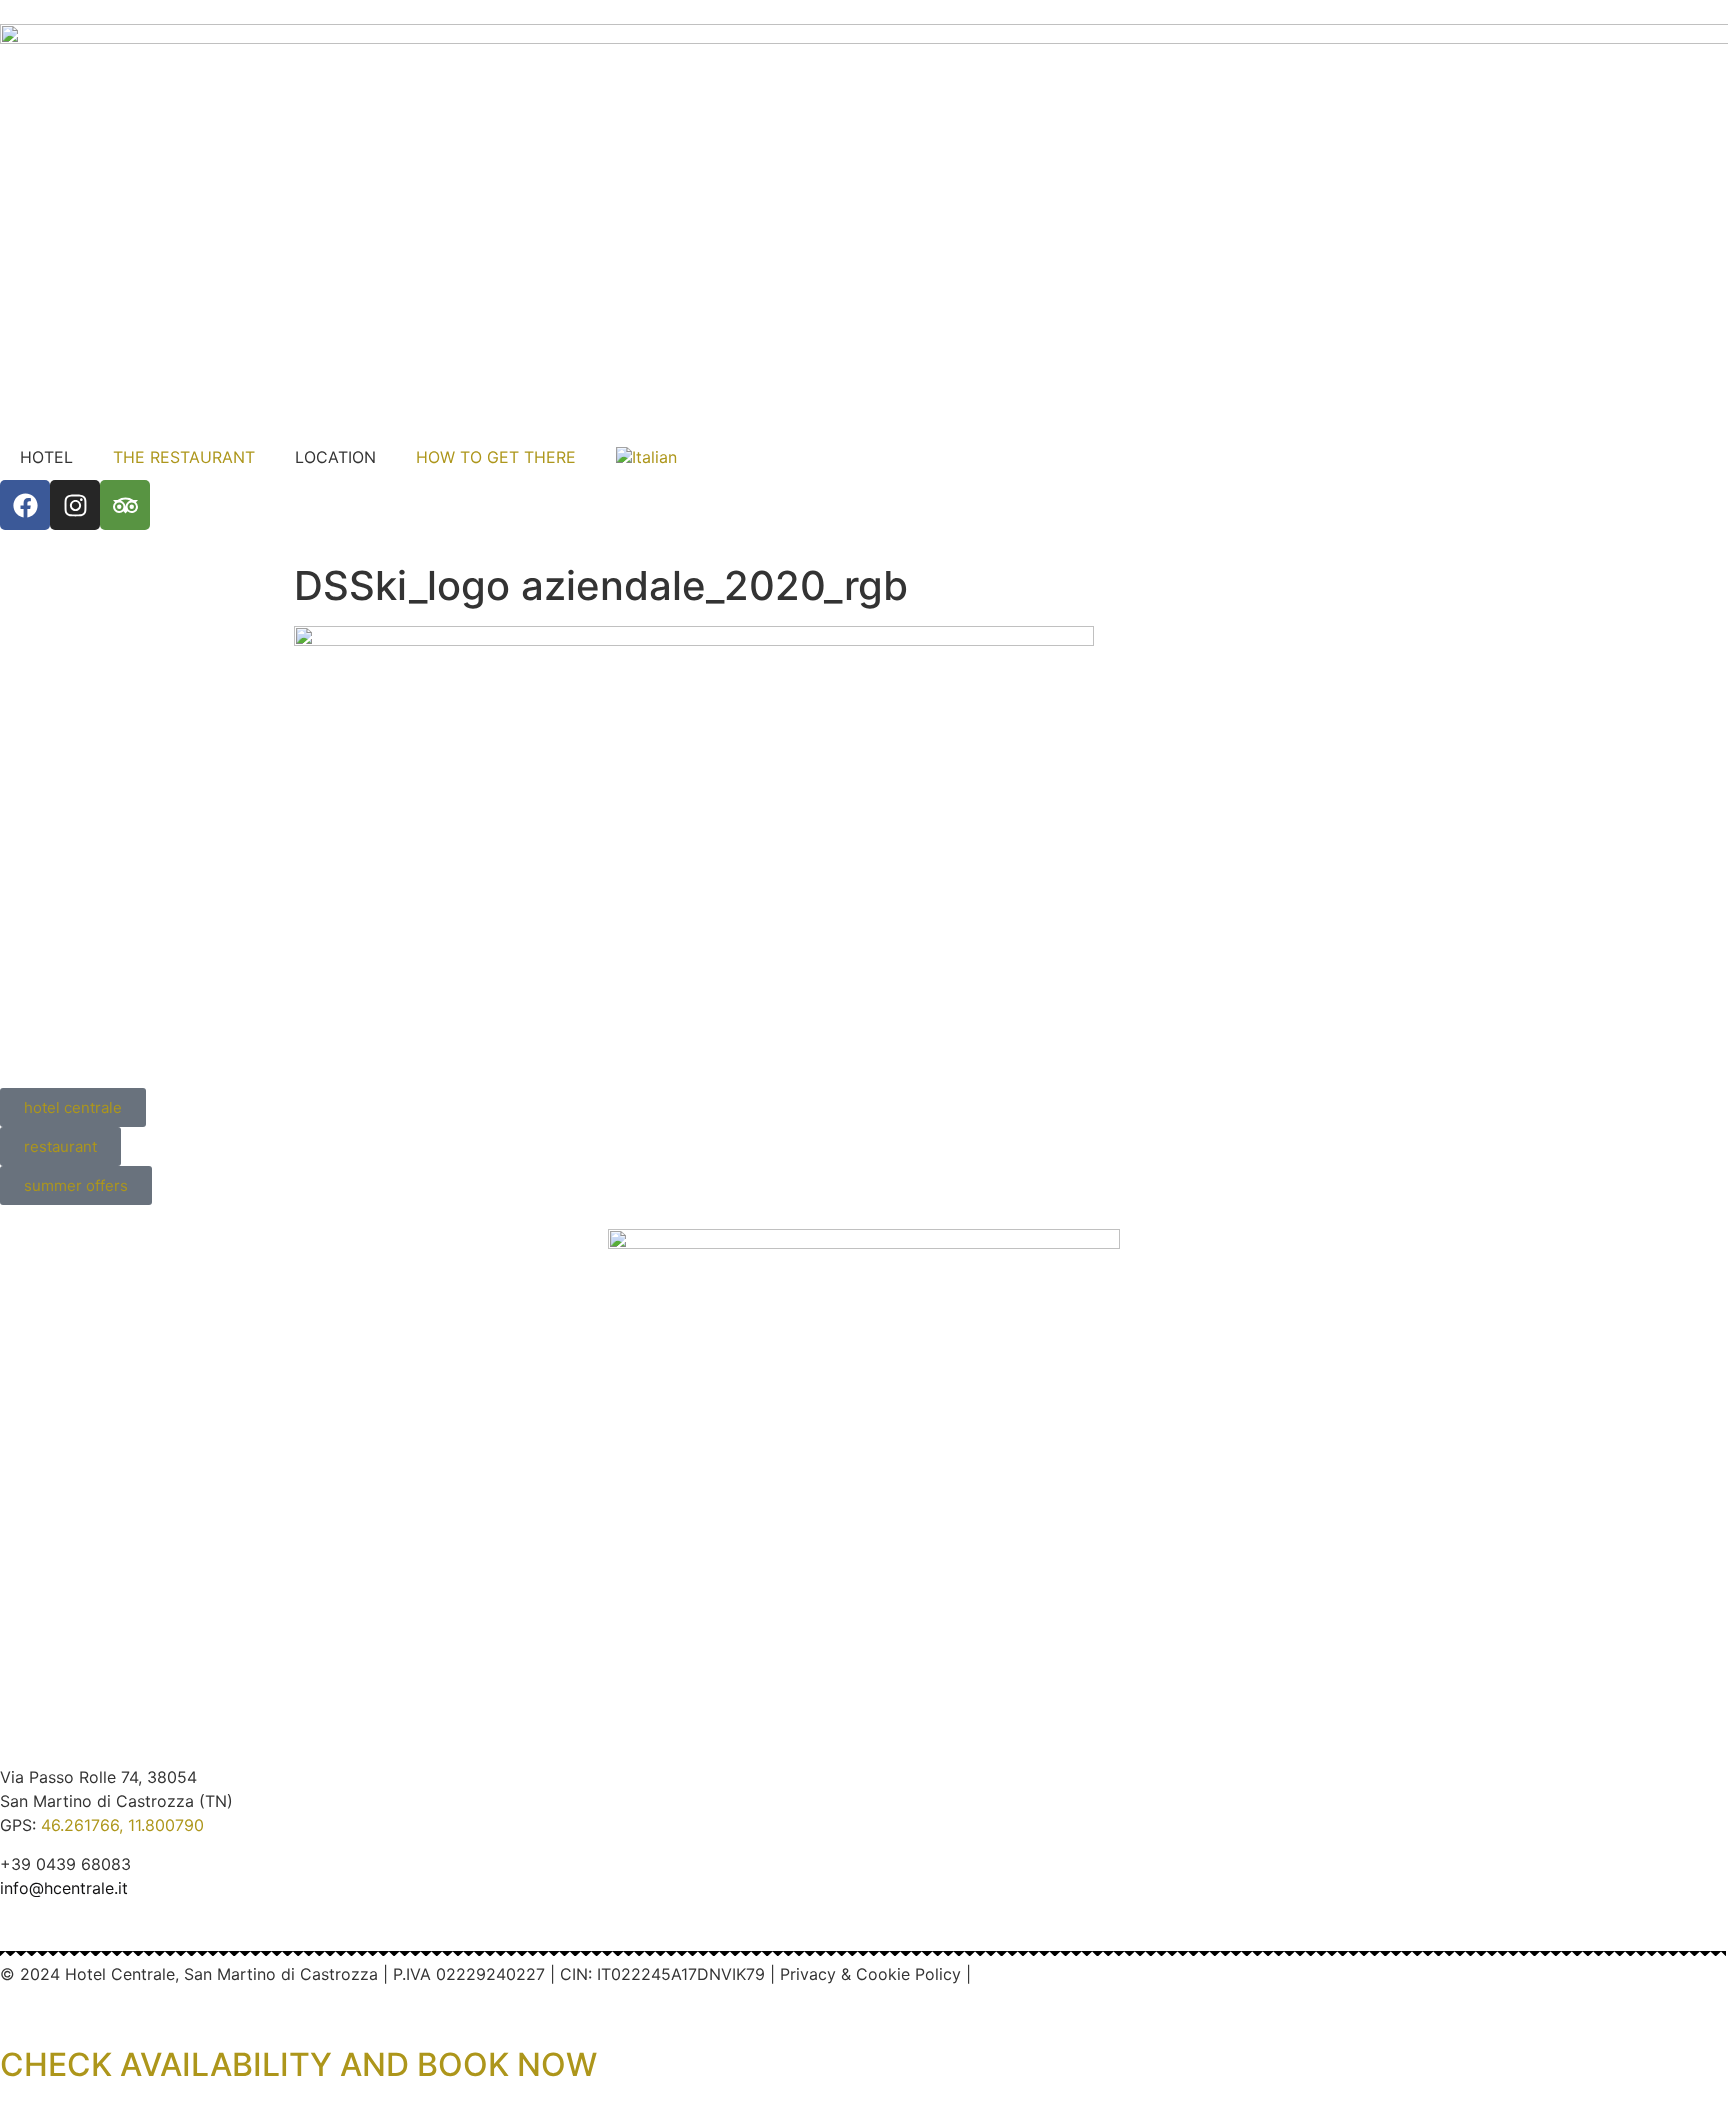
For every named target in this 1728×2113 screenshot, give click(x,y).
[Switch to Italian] (646, 457)
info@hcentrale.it (64, 1888)
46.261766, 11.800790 (122, 1825)
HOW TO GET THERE (496, 457)
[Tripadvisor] (125, 505)
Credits (1003, 1974)
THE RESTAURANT (184, 457)
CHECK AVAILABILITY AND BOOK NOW (298, 2064)
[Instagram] (75, 505)
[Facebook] (25, 505)
